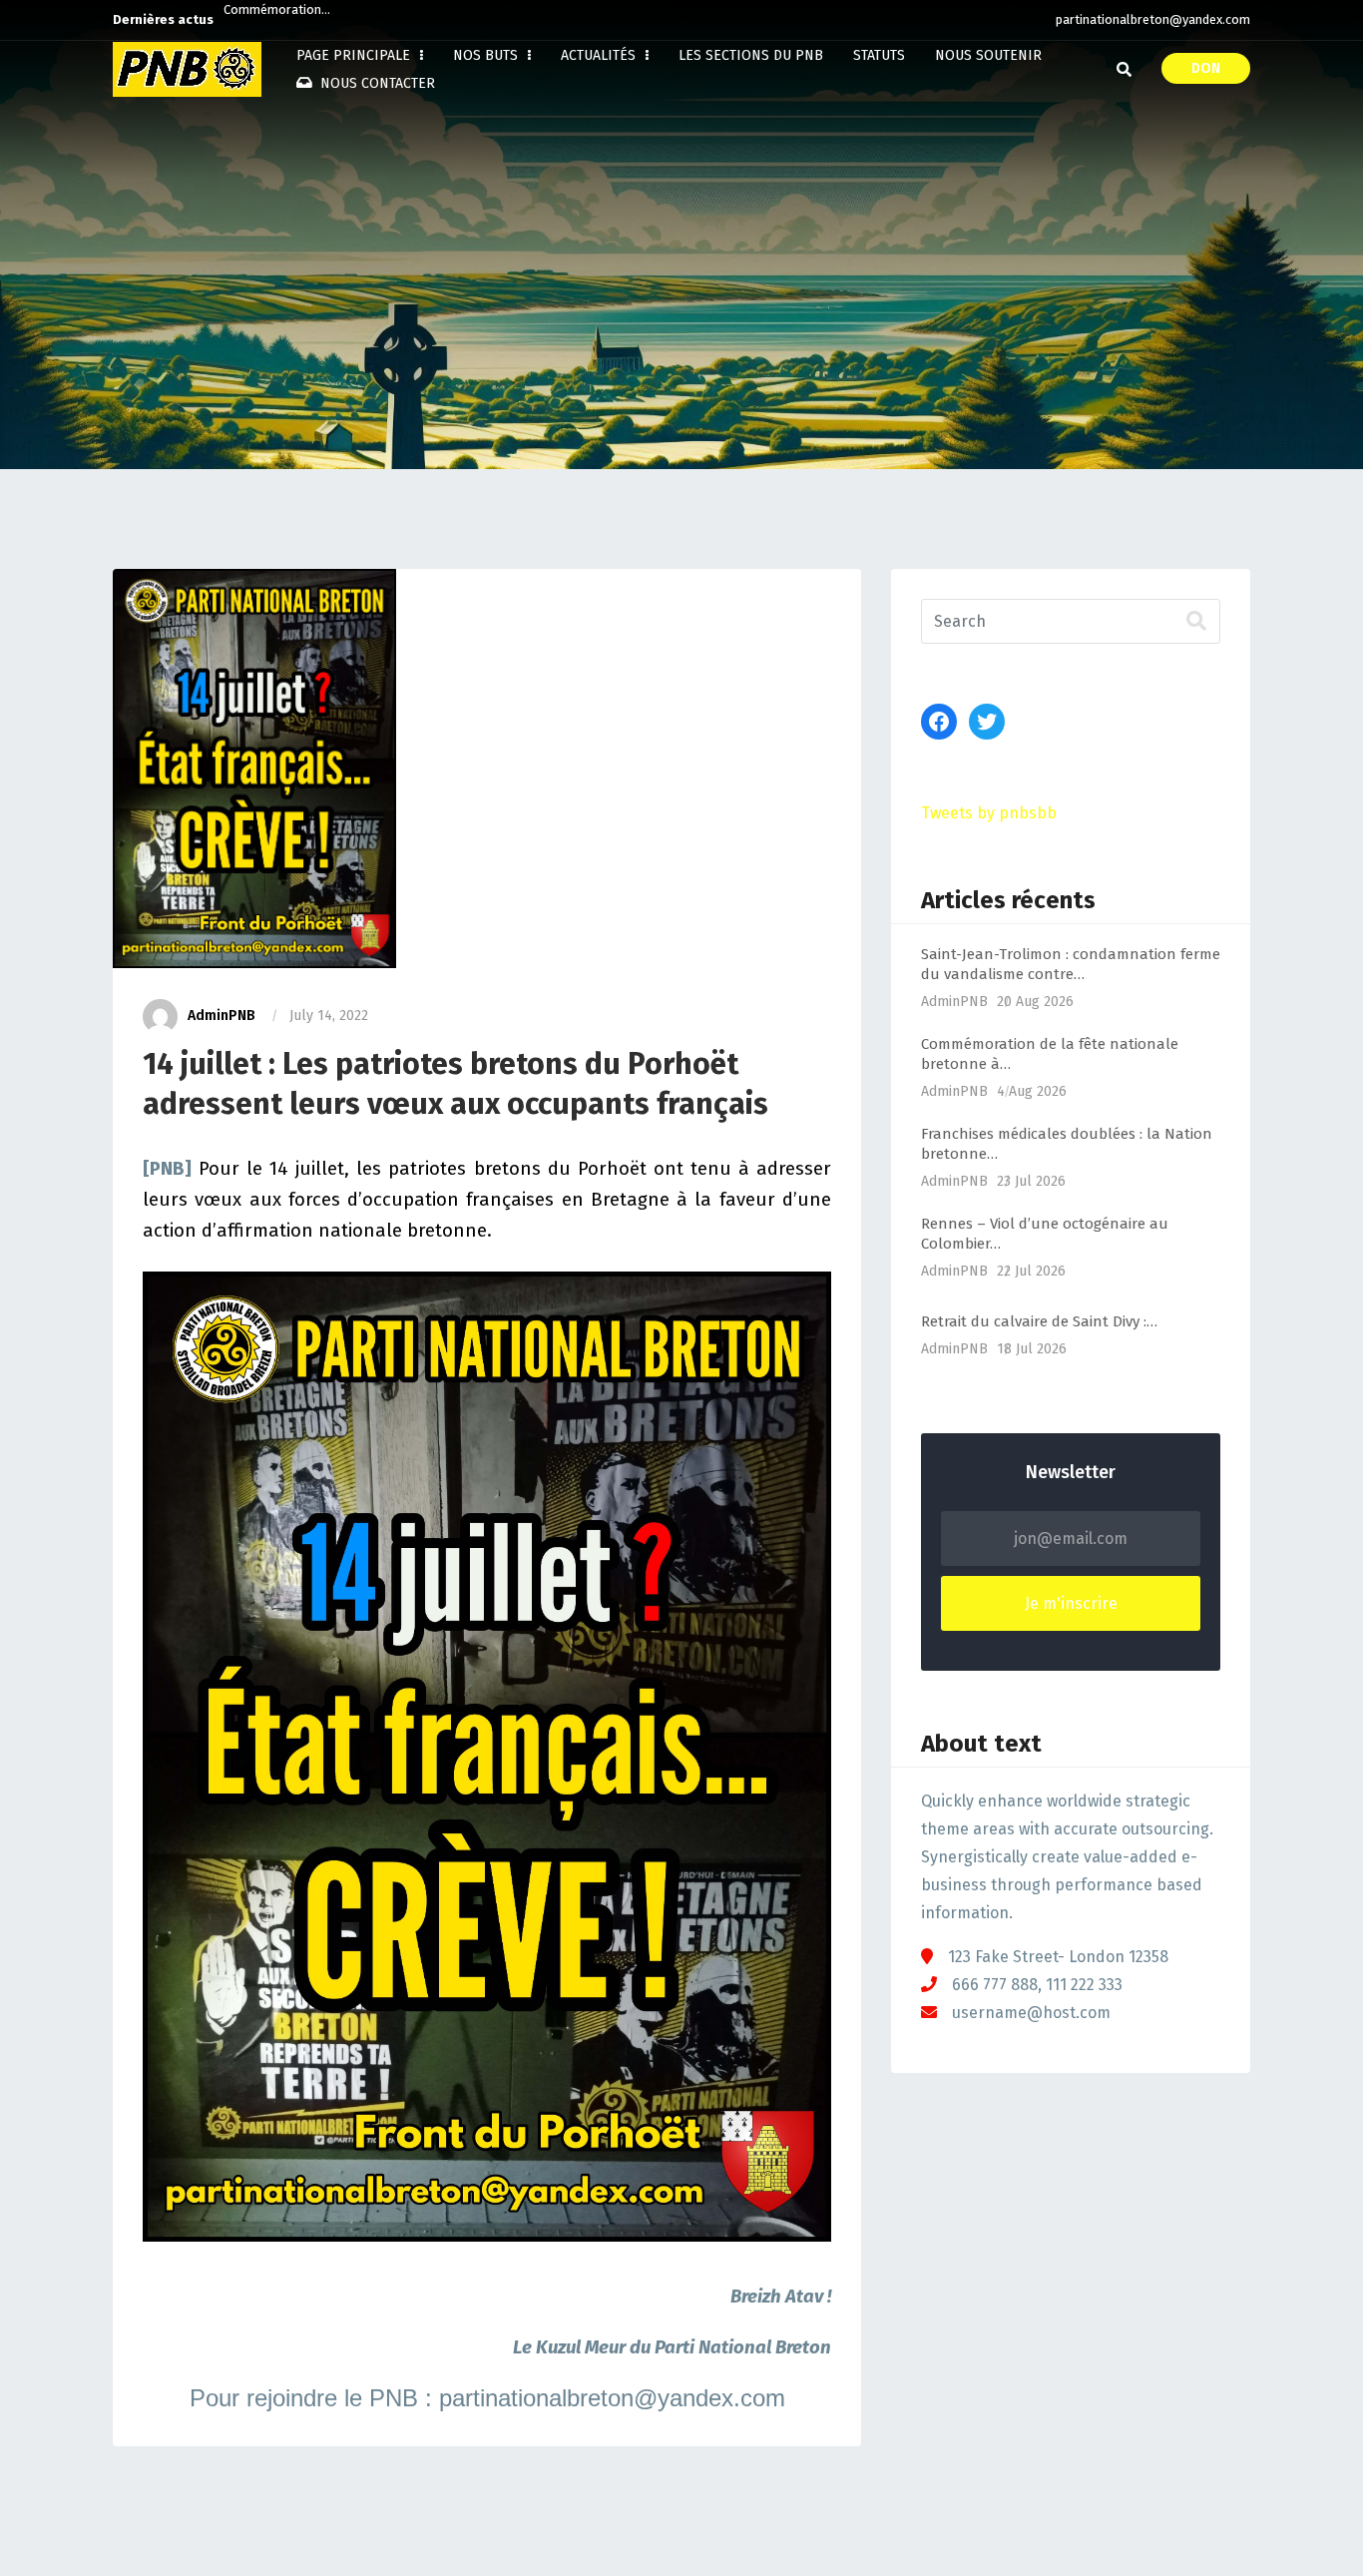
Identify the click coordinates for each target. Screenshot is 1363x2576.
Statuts (879, 55)
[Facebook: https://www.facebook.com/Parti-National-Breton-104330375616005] (939, 722)
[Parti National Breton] (187, 69)
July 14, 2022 (329, 1016)
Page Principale (355, 55)
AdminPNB (222, 1016)
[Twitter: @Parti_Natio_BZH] (987, 722)
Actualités (600, 55)
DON (1206, 68)
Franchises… (259, 19)
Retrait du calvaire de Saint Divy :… (1039, 1321)
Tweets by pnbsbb (989, 813)
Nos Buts (487, 55)
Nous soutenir (988, 55)
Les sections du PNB (751, 55)
